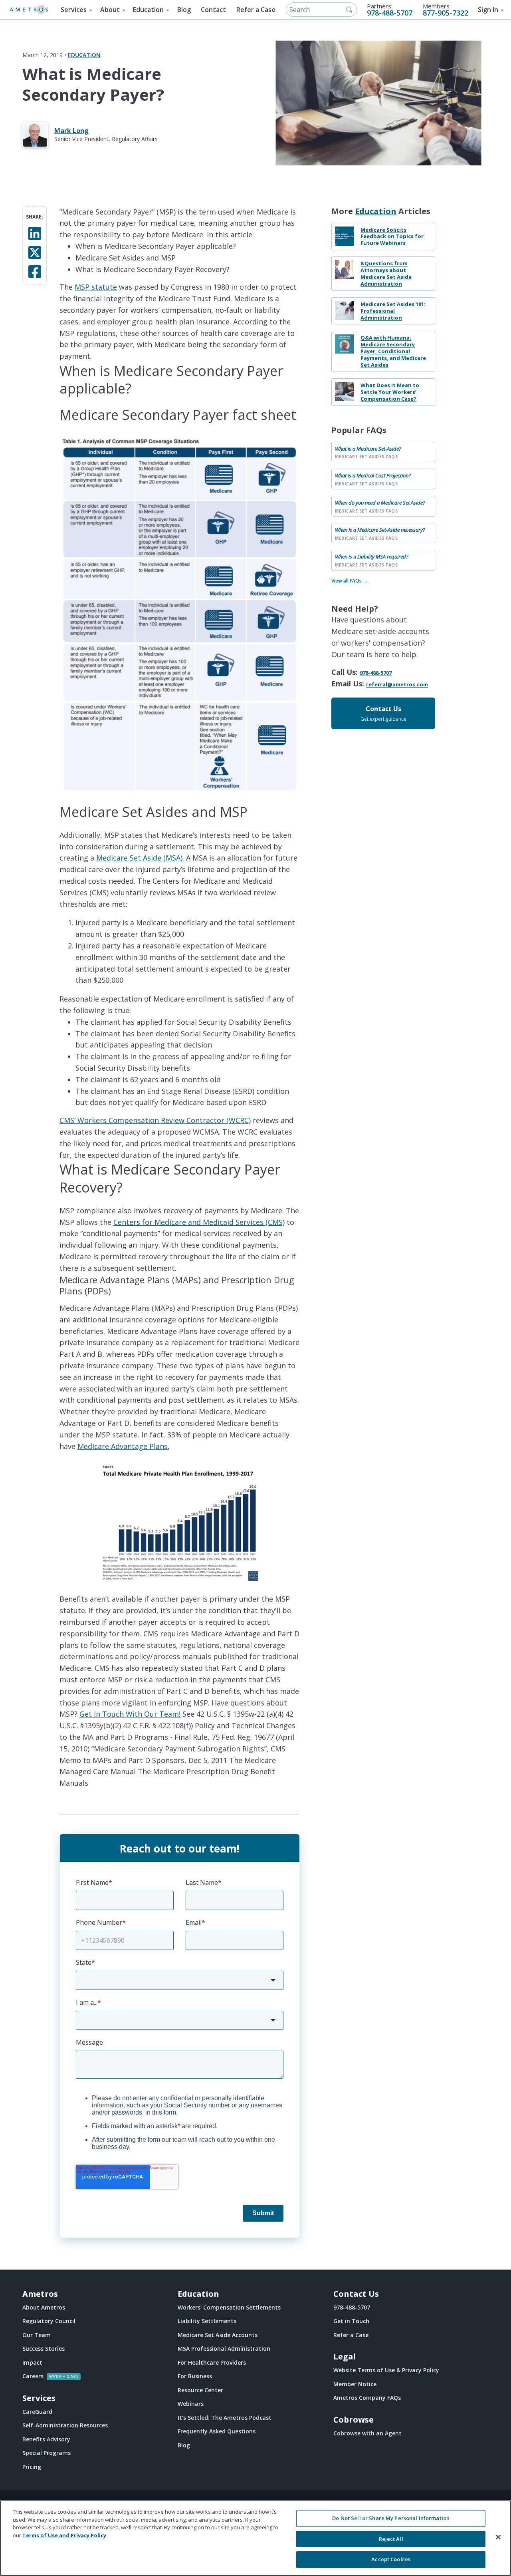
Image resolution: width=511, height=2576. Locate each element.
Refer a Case (256, 10)
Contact (213, 10)
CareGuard (37, 2412)
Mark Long (71, 131)
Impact (32, 2362)
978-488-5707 (390, 13)
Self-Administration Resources (65, 2425)
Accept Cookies (391, 2559)
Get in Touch (351, 2321)
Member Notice (355, 2384)
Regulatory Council (49, 2321)
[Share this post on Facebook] (35, 271)
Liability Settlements (207, 2321)
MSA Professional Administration (224, 2348)
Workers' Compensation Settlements (229, 2307)
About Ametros (44, 2307)
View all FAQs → (350, 581)
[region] (255, 2538)
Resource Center (200, 2390)
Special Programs (47, 2453)
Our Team (37, 2335)
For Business (195, 2376)
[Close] (498, 2537)
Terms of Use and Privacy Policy (64, 2535)
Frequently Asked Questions (217, 2431)
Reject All (391, 2539)
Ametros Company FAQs (367, 2398)
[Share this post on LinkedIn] (35, 233)
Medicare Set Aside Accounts (218, 2335)
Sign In (488, 10)
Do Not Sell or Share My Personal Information (391, 2518)
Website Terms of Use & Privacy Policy (386, 2370)
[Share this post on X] (35, 252)
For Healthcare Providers (212, 2362)
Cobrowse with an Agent (367, 2433)
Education (148, 10)
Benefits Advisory (46, 2439)
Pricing (32, 2467)
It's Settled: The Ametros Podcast (225, 2418)
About (110, 10)
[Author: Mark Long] (38, 135)
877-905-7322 (446, 13)
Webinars (191, 2404)
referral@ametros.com (397, 685)
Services (74, 10)
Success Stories (44, 2348)
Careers (33, 2376)
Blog (184, 10)
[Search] (349, 10)
